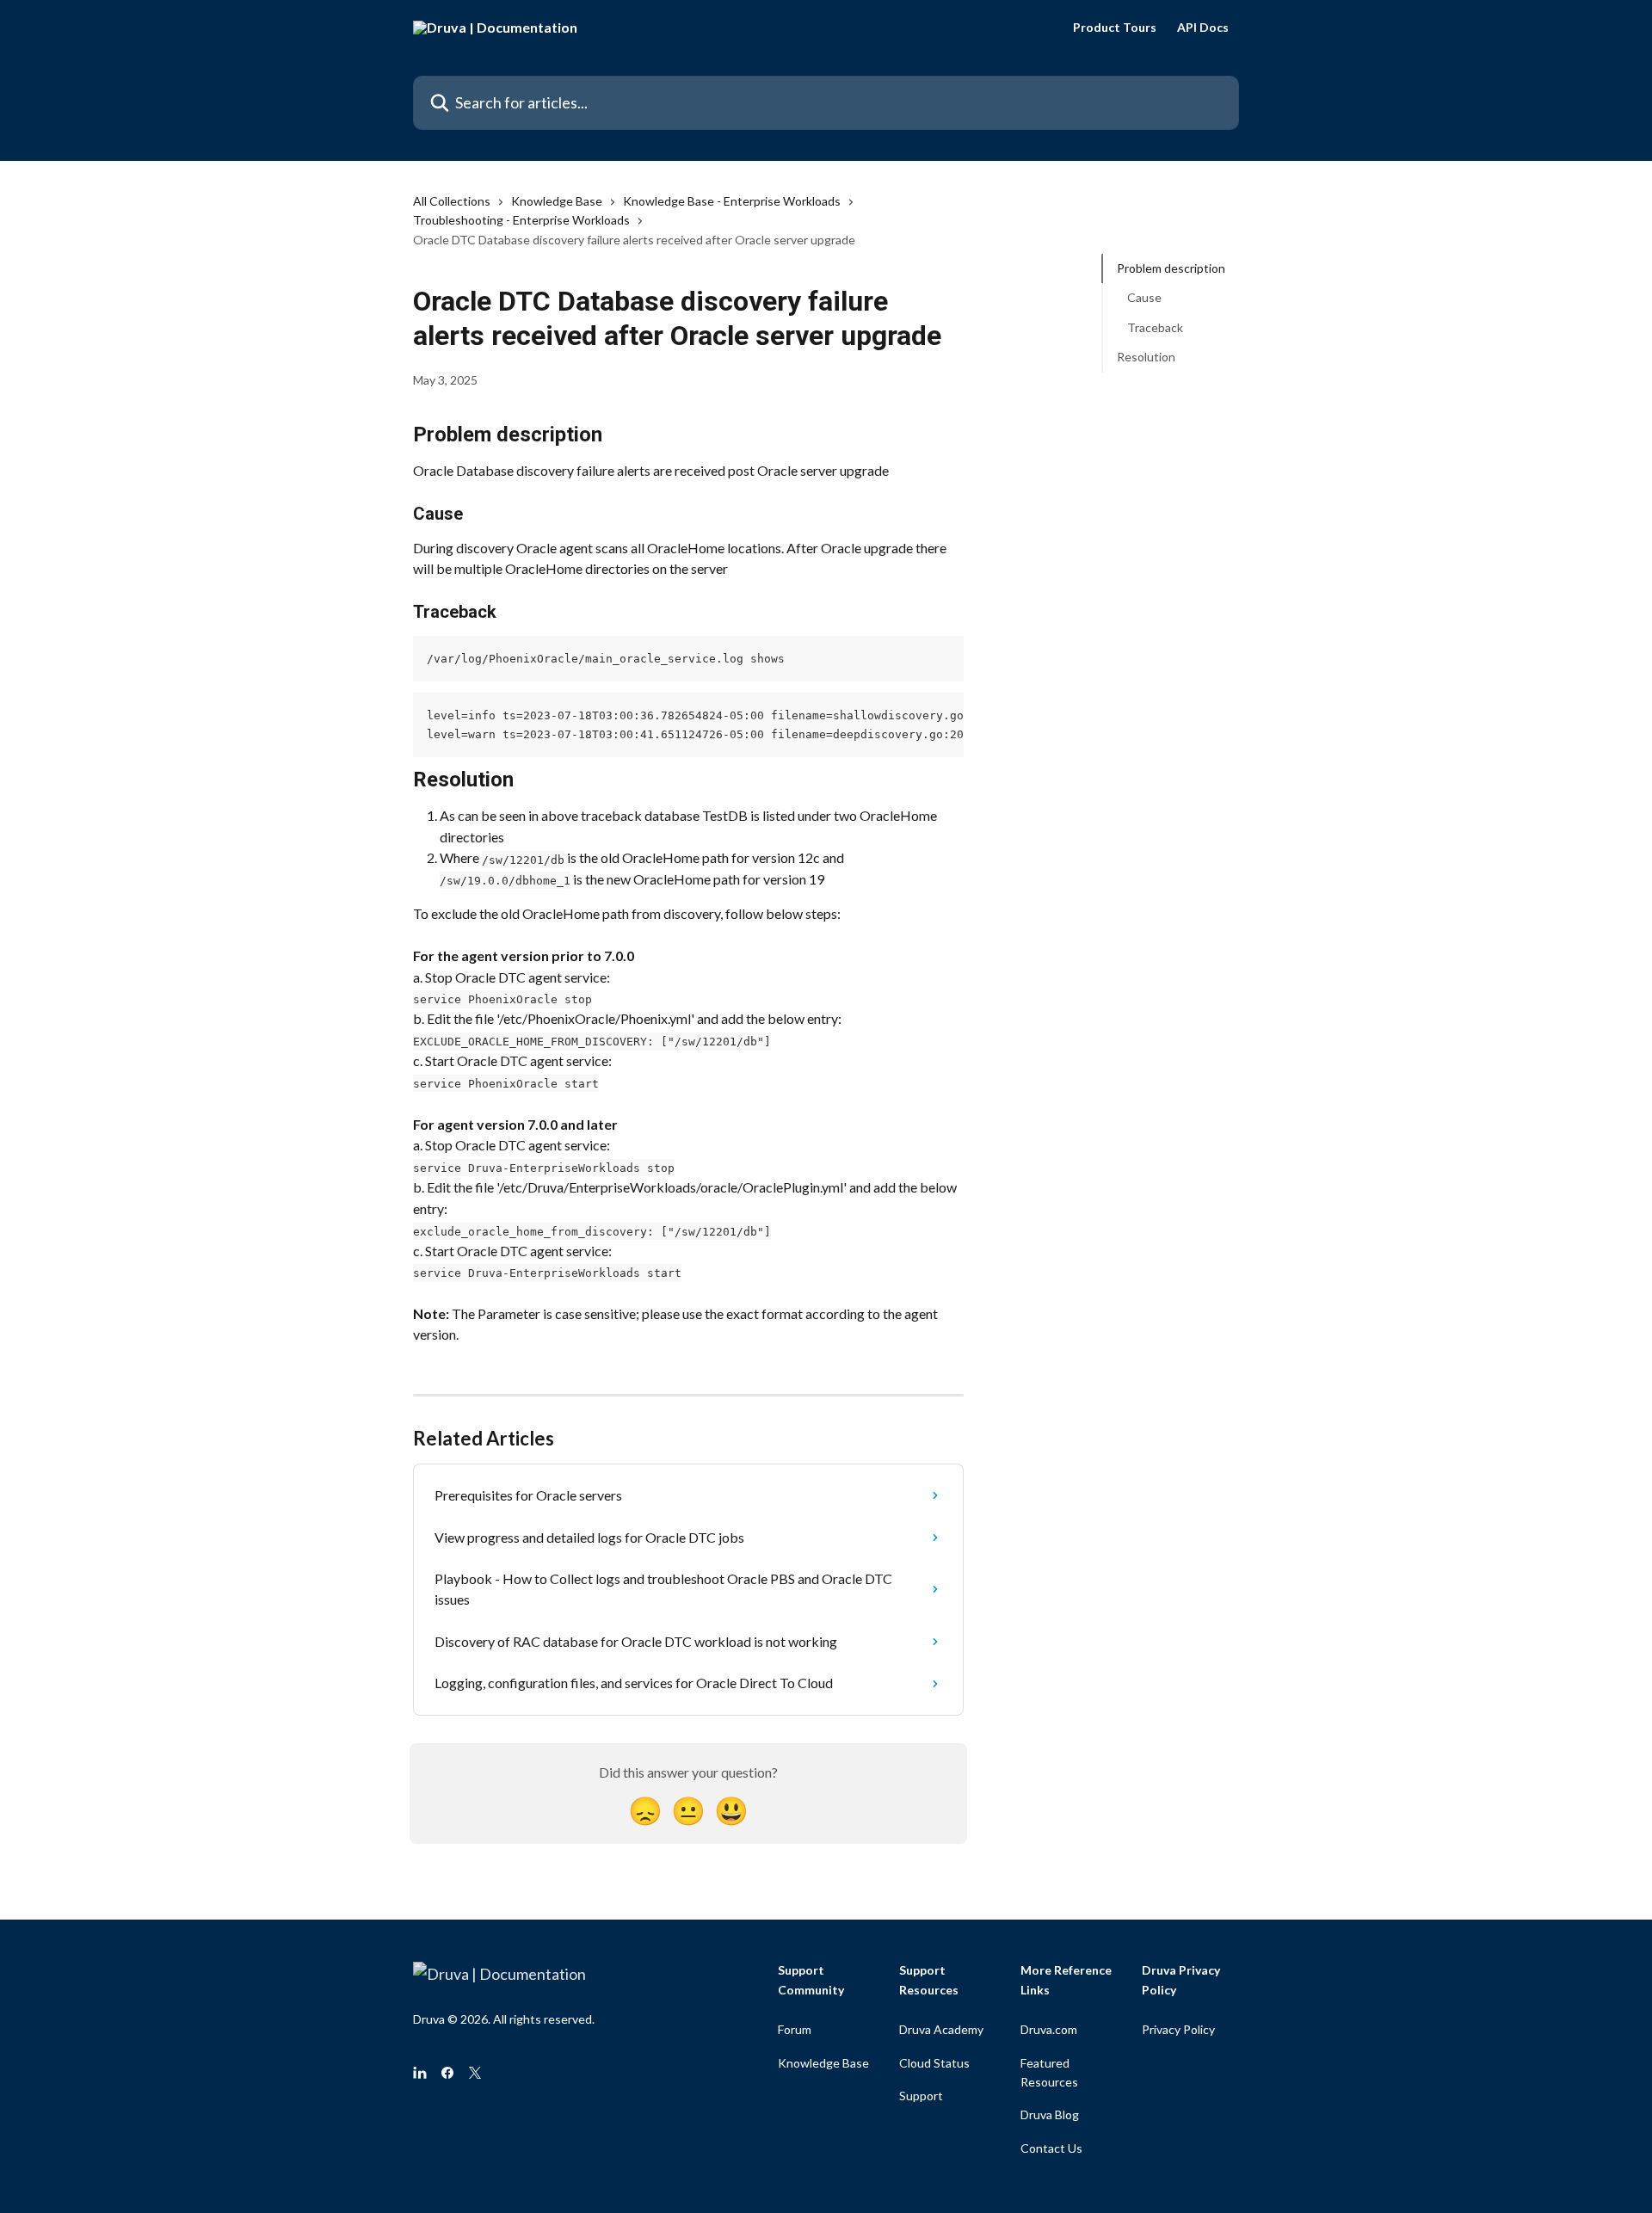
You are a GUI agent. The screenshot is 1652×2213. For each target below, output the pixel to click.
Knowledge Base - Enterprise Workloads (732, 201)
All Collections (452, 201)
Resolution (1146, 357)
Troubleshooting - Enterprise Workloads (521, 220)
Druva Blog (1050, 2114)
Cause (1144, 297)
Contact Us (1051, 2148)
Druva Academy (941, 2029)
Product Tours (1115, 28)
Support (921, 2096)
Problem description (1171, 268)
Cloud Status (934, 2063)
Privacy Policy (1178, 2029)
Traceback (1155, 327)
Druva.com (1049, 2029)
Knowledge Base (557, 201)
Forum (795, 2029)
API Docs (1203, 28)
